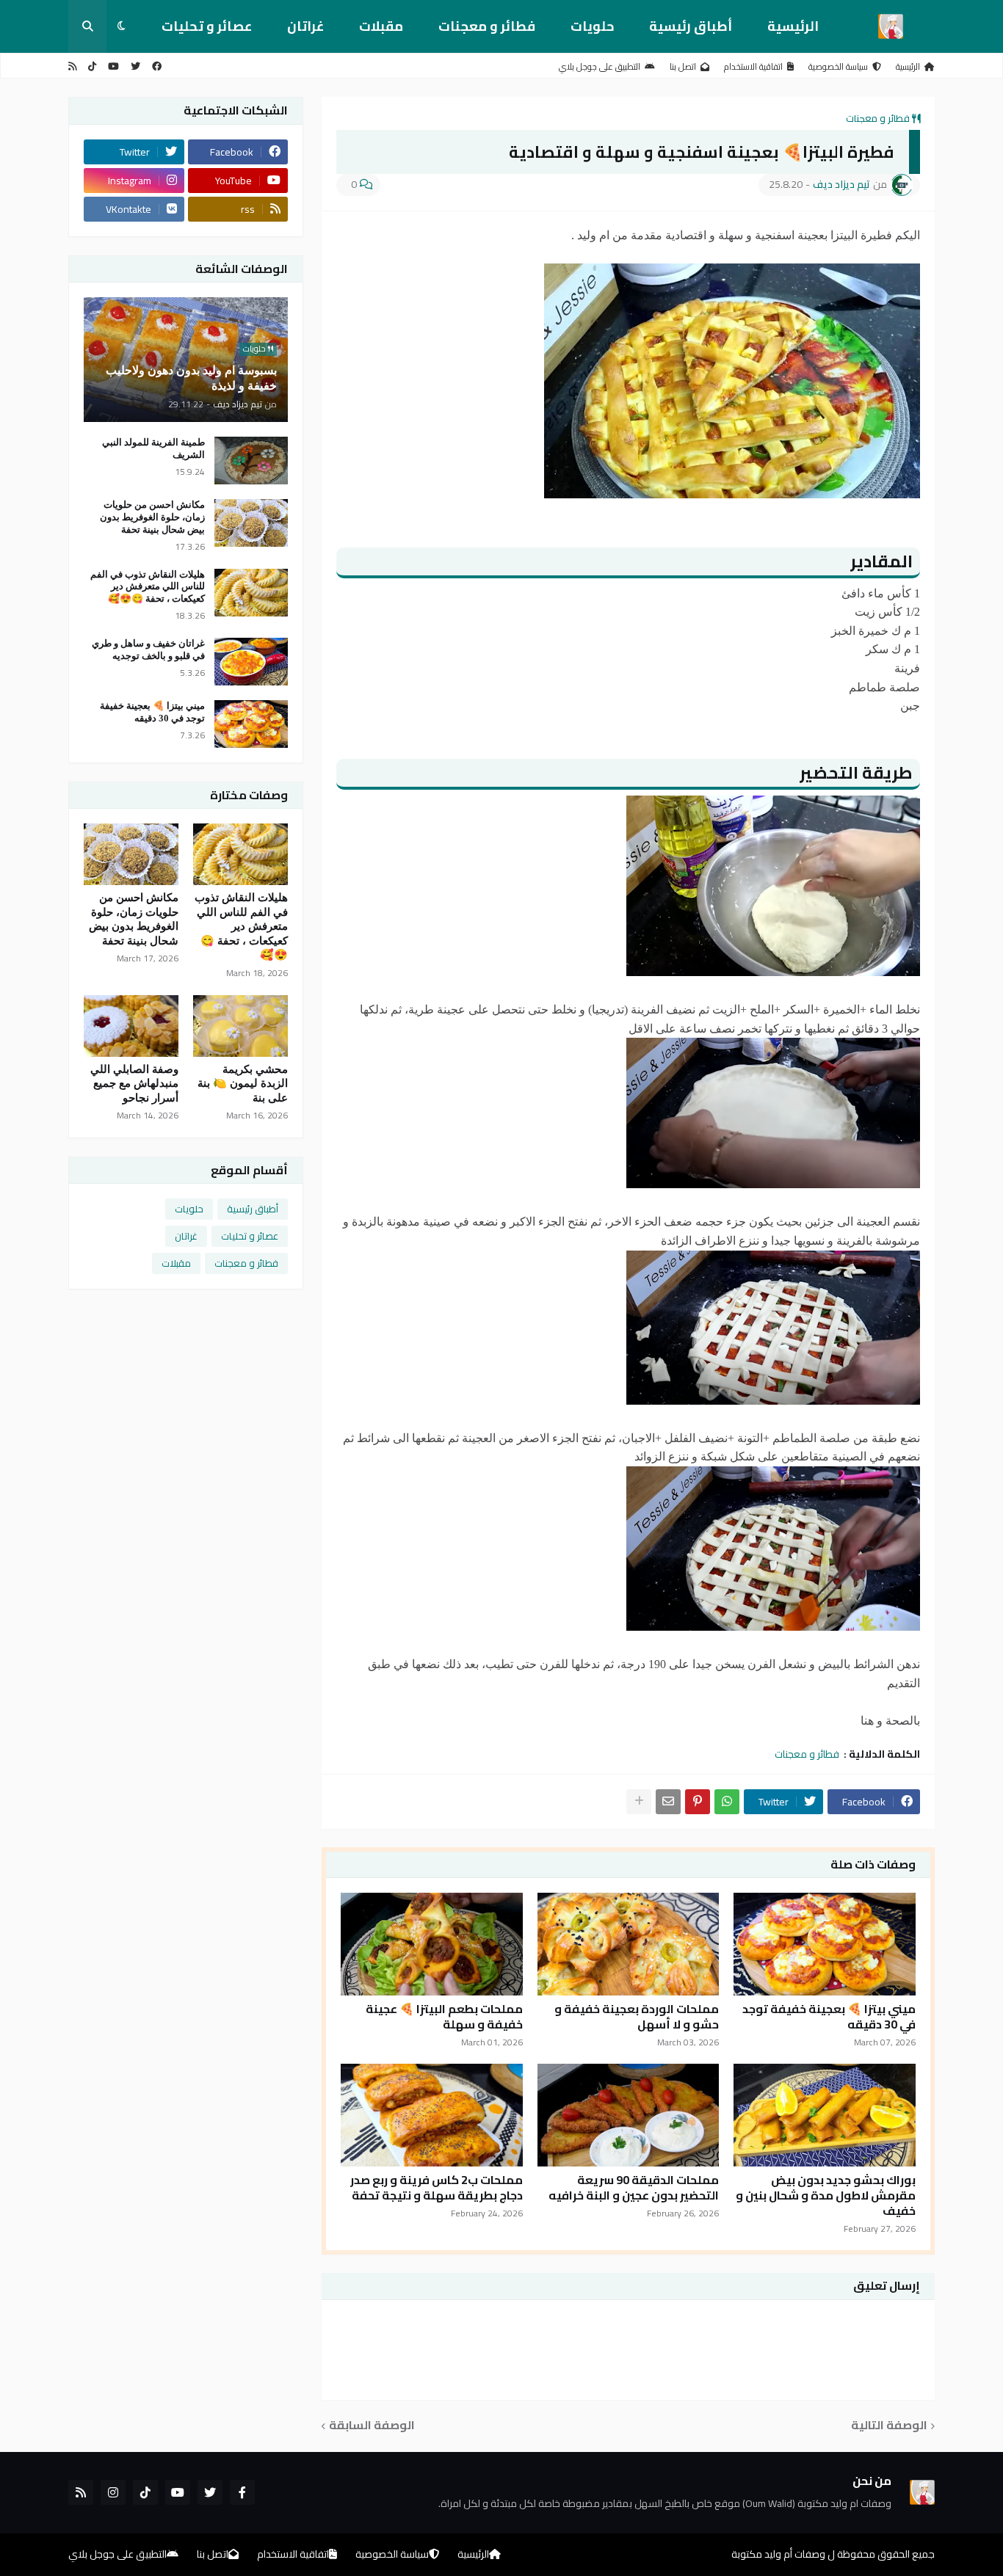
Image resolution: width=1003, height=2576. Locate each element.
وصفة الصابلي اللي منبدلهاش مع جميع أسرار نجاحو (134, 1084)
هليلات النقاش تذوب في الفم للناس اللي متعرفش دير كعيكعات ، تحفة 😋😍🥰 (148, 587)
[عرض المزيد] (639, 1802)
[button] (122, 26)
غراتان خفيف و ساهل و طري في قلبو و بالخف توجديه (148, 650)
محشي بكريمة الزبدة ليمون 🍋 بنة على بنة (243, 1084)
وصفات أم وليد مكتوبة (778, 2554)
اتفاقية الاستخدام (753, 66)
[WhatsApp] (727, 1802)
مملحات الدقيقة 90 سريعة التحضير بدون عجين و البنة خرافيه (634, 2188)
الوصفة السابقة (372, 2426)
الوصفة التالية (889, 2426)
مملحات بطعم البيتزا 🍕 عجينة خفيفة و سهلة (444, 2017)
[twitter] (135, 66)
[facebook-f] (242, 2492)
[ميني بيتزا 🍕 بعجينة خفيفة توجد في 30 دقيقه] (825, 1944)
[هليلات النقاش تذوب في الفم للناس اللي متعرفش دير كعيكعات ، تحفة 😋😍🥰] (251, 593)
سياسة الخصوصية (838, 66)
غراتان (305, 26)
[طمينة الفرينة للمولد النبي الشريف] (251, 461)
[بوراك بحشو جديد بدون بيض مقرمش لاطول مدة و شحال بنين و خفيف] (825, 2115)
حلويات (592, 26)
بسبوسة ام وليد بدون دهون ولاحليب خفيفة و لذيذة (191, 378)
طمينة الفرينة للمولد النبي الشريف (153, 448)
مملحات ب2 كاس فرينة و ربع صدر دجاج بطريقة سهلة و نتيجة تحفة (437, 2188)
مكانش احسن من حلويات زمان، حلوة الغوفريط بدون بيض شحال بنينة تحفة (152, 517)
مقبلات (381, 26)
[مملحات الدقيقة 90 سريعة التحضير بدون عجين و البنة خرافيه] (629, 2115)
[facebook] (157, 66)
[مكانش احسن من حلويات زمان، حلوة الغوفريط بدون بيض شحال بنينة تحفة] (251, 523)
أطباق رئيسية (691, 26)
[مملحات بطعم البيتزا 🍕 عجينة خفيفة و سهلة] (432, 1944)
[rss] (72, 66)
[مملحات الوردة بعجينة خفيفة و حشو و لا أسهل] (629, 1944)
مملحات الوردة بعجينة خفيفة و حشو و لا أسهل (637, 2017)
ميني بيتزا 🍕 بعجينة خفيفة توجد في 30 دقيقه (829, 2017)
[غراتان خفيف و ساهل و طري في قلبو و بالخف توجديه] (251, 662)
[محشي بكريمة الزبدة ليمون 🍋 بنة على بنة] (240, 1026)
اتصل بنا (683, 66)
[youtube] (113, 66)
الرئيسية (793, 26)
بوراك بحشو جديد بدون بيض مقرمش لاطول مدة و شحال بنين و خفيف (826, 2195)
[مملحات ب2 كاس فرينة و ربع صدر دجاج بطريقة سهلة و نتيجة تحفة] (432, 2115)
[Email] (668, 1802)
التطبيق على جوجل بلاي (600, 66)
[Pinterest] (698, 1802)
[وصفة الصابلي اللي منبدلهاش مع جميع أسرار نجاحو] (131, 1026)
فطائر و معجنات (487, 26)
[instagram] (113, 2492)
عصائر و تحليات (207, 26)
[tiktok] (92, 66)
